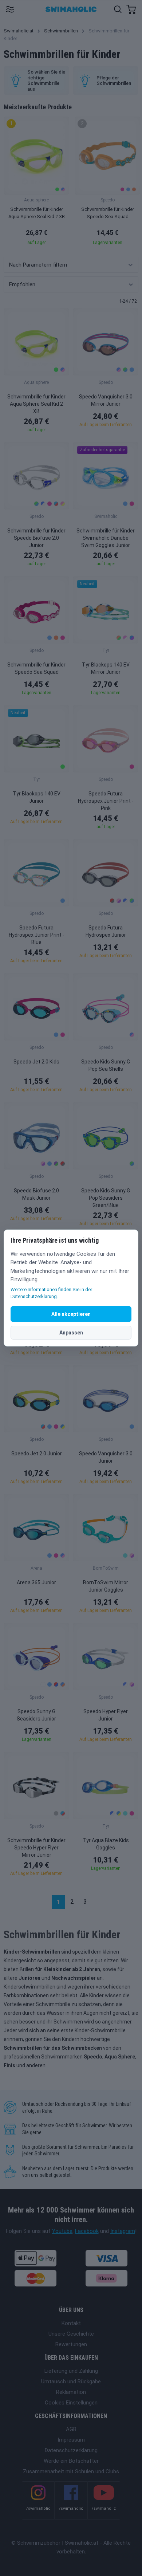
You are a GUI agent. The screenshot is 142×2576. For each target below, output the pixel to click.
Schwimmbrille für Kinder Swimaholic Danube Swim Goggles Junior (106, 538)
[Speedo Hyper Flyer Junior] (106, 1657)
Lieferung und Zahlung (71, 2371)
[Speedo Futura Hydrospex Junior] (106, 873)
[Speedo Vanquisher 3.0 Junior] (106, 1399)
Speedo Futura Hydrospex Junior (106, 931)
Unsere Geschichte (71, 2334)
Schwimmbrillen (61, 31)
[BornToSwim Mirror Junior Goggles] (106, 1528)
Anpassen (71, 1333)
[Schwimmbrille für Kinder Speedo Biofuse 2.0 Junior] (36, 476)
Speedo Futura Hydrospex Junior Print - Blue (37, 935)
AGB (71, 2429)
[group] (36, 183)
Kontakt (71, 2323)
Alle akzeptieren (71, 1314)
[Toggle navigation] (10, 9)
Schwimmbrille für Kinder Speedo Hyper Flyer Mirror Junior (36, 1848)
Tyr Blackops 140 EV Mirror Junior (106, 668)
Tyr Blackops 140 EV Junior (37, 797)
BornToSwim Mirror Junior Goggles (106, 1586)
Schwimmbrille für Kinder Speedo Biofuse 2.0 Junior (36, 538)
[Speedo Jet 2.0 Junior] (36, 1399)
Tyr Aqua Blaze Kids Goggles (106, 1844)
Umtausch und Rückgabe (71, 2382)
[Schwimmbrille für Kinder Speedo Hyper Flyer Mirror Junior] (36, 1785)
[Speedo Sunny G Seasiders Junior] (36, 1657)
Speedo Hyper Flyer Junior (106, 1715)
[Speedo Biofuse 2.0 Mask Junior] (36, 1136)
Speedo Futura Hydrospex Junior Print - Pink (106, 801)
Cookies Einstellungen (71, 2403)
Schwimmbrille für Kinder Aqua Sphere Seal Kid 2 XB (36, 404)
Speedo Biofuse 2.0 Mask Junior (36, 1194)
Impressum (71, 2440)
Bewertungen (71, 2344)
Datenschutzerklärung (71, 2450)
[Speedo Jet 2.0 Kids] (36, 1007)
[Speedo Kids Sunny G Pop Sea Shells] (106, 1007)
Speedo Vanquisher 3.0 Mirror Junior (106, 400)
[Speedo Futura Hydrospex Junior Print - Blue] (36, 873)
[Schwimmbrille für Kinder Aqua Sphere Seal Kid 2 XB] (36, 342)
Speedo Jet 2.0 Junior (37, 1454)
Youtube (62, 2231)
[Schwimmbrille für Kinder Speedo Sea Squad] (36, 610)
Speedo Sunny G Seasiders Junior (36, 1715)
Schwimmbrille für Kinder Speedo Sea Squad (36, 668)
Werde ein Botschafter (71, 2461)
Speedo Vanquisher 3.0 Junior (106, 1457)
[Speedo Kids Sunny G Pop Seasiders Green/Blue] (106, 1136)
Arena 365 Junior (36, 1582)
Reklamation (71, 2392)
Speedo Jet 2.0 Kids (36, 1062)
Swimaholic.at (19, 31)
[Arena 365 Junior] (36, 1528)
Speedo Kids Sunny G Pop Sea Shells (106, 1065)
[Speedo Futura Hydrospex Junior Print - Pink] (106, 739)
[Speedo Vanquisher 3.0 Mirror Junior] (106, 342)
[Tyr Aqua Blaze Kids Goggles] (106, 1785)
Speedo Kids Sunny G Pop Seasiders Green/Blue (106, 1198)
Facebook (87, 2231)
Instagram (123, 2231)
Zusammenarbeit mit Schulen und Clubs (71, 2471)
